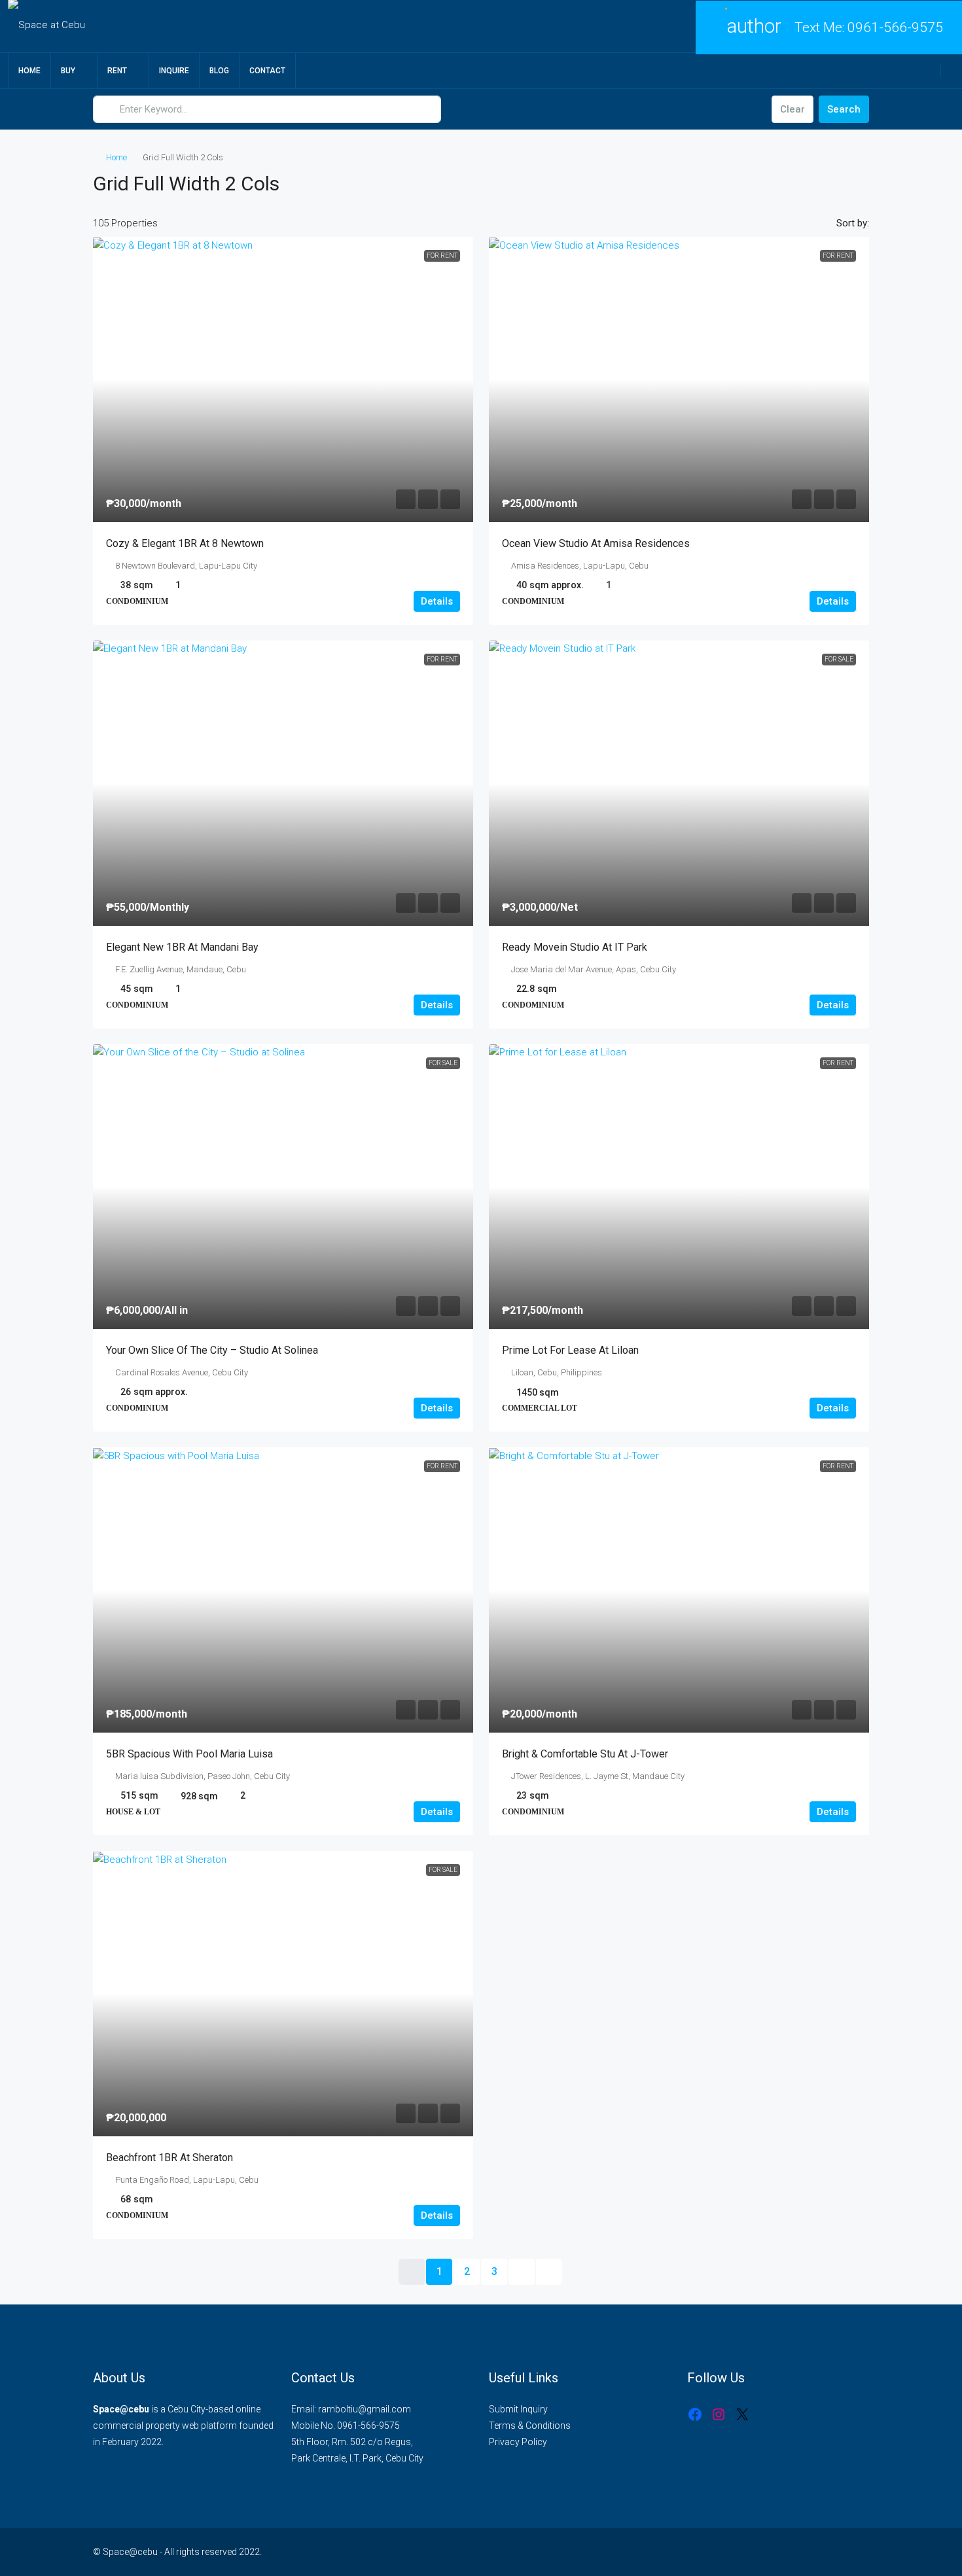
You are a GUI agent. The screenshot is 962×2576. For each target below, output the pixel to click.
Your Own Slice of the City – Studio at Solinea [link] (212, 1350)
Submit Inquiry (518, 2409)
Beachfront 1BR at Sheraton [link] (169, 2158)
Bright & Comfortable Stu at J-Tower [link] (585, 1754)
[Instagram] (719, 2414)
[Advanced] (754, 109)
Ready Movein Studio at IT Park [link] (575, 947)
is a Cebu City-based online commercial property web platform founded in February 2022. (183, 2426)
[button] (846, 180)
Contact (267, 71)
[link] (283, 379)
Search (844, 109)
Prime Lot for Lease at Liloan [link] (570, 1350)
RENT (117, 71)
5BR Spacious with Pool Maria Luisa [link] (189, 1754)
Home (29, 71)
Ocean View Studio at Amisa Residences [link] (596, 543)
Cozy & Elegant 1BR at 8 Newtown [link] (185, 543)
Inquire (174, 71)
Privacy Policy (518, 2442)
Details (437, 601)
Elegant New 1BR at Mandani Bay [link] (182, 947)
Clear (793, 109)
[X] (742, 2414)
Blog (219, 71)
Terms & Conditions (530, 2426)
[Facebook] (695, 2414)
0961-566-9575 (895, 27)
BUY (68, 71)
